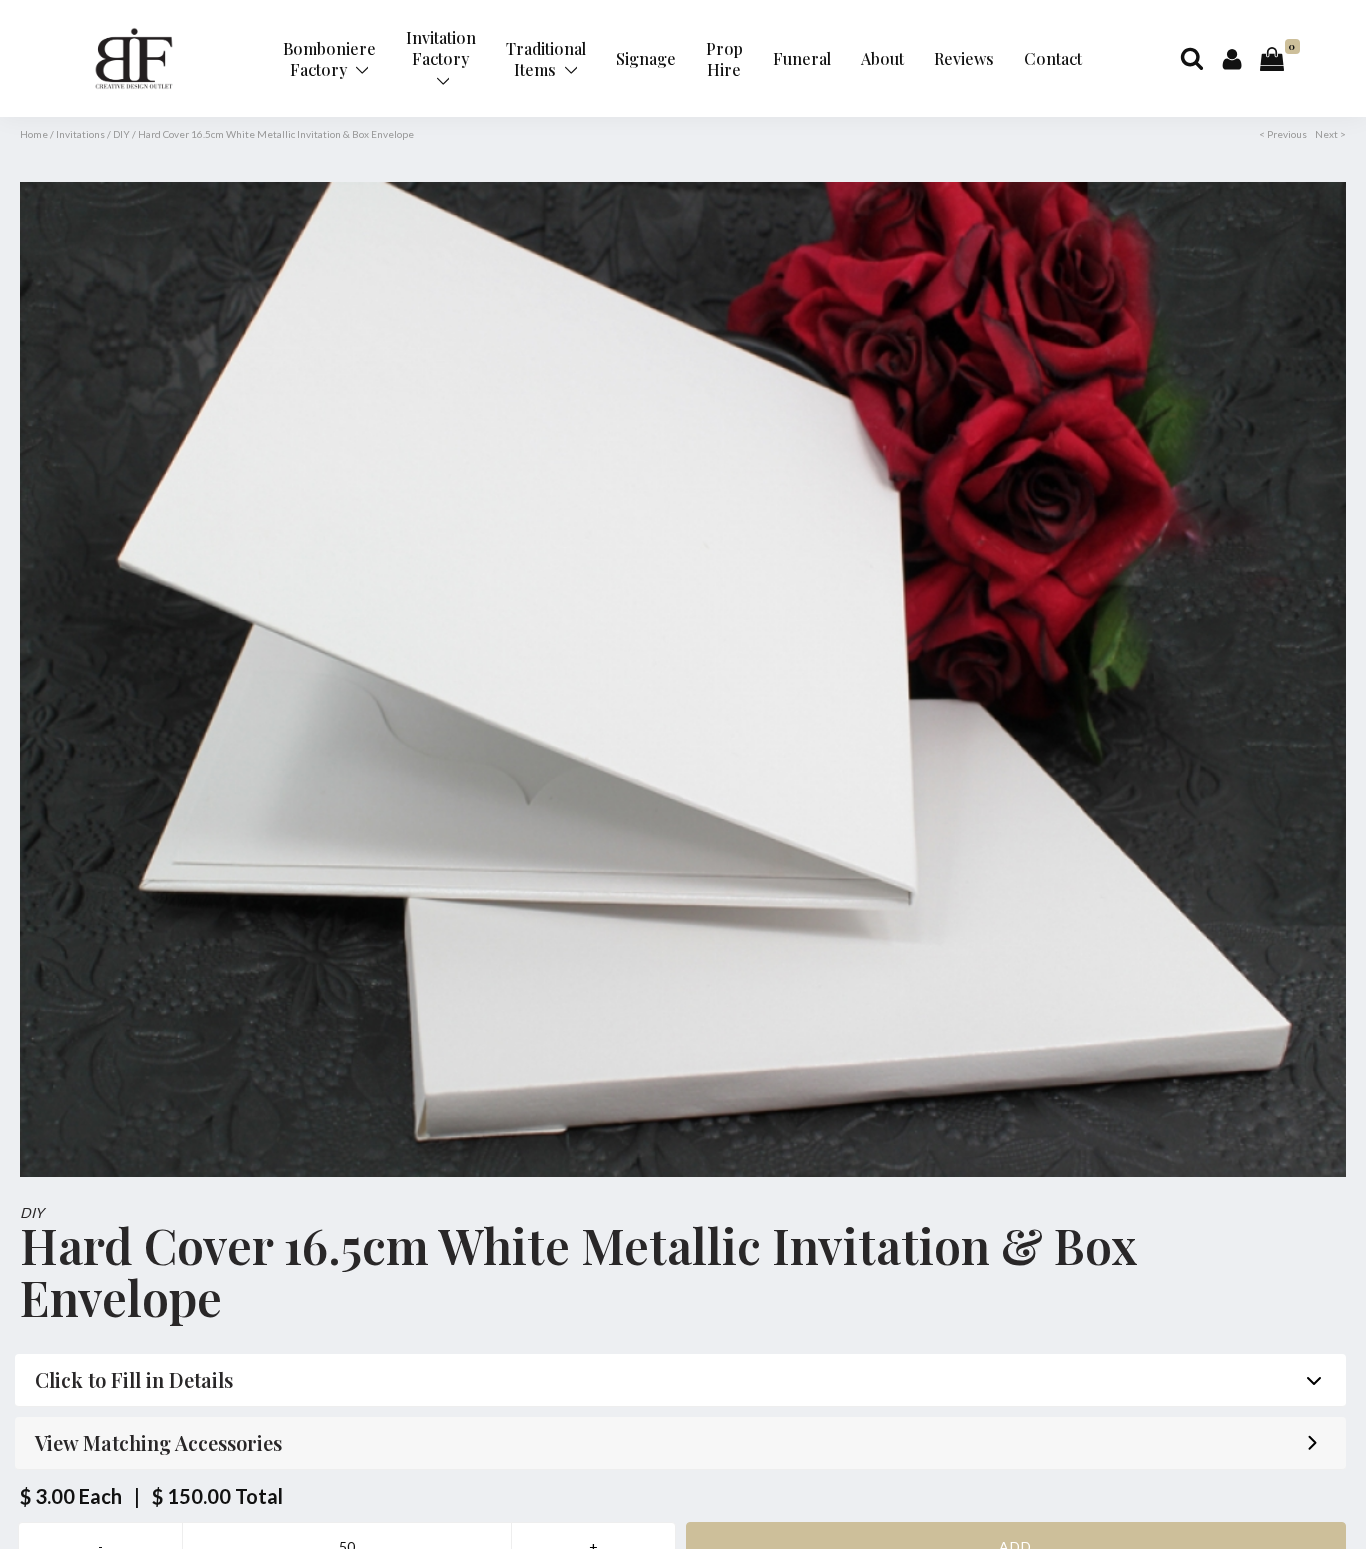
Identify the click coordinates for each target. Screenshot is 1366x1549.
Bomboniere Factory (329, 59)
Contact (1053, 58)
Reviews (964, 58)
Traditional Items (546, 59)
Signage (646, 58)
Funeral (802, 58)
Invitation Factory (441, 48)
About (882, 58)
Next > (1330, 134)
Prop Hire (724, 59)
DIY (121, 134)
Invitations (80, 134)
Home (34, 134)
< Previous (1283, 134)
